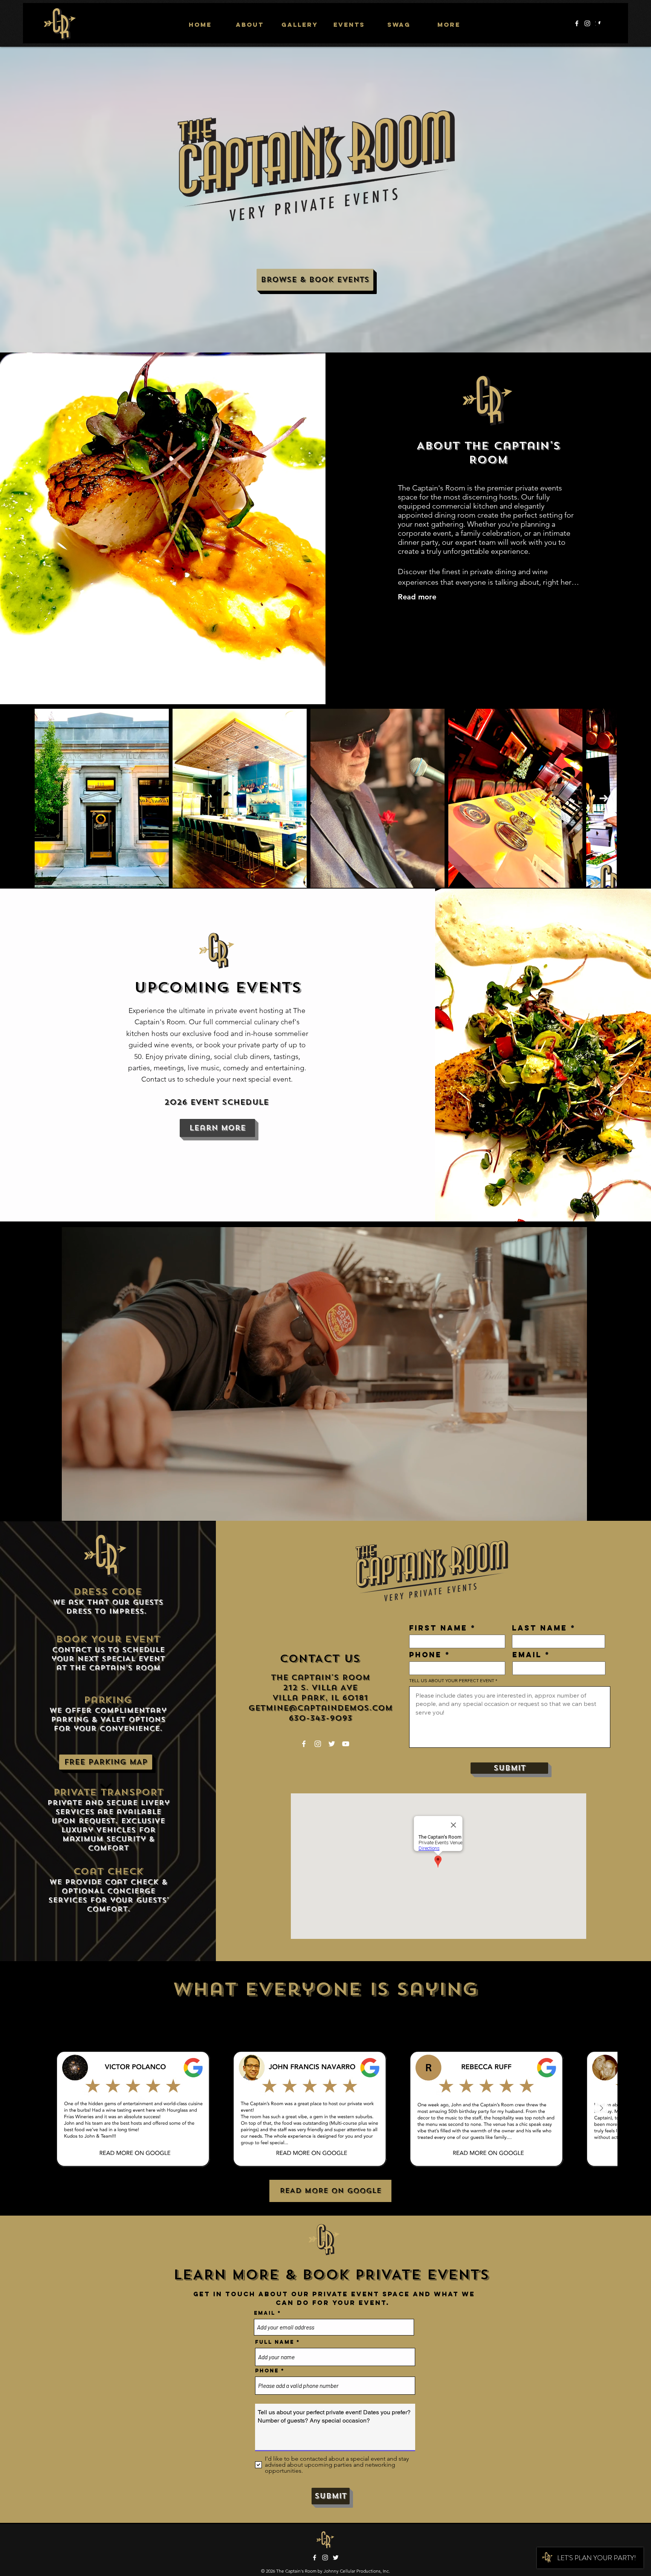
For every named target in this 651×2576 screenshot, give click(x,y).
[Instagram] (587, 23)
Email (527, 1655)
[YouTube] (346, 1744)
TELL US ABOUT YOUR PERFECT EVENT (452, 1681)
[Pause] (37, 1512)
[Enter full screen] (611, 1512)
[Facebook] (577, 23)
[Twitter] (332, 1744)
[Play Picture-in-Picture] (599, 1512)
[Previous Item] (60, 2109)
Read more (417, 597)
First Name (438, 1628)
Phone (426, 1655)
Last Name (540, 1628)
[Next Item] (604, 798)
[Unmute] (50, 1512)
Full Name (275, 2342)
